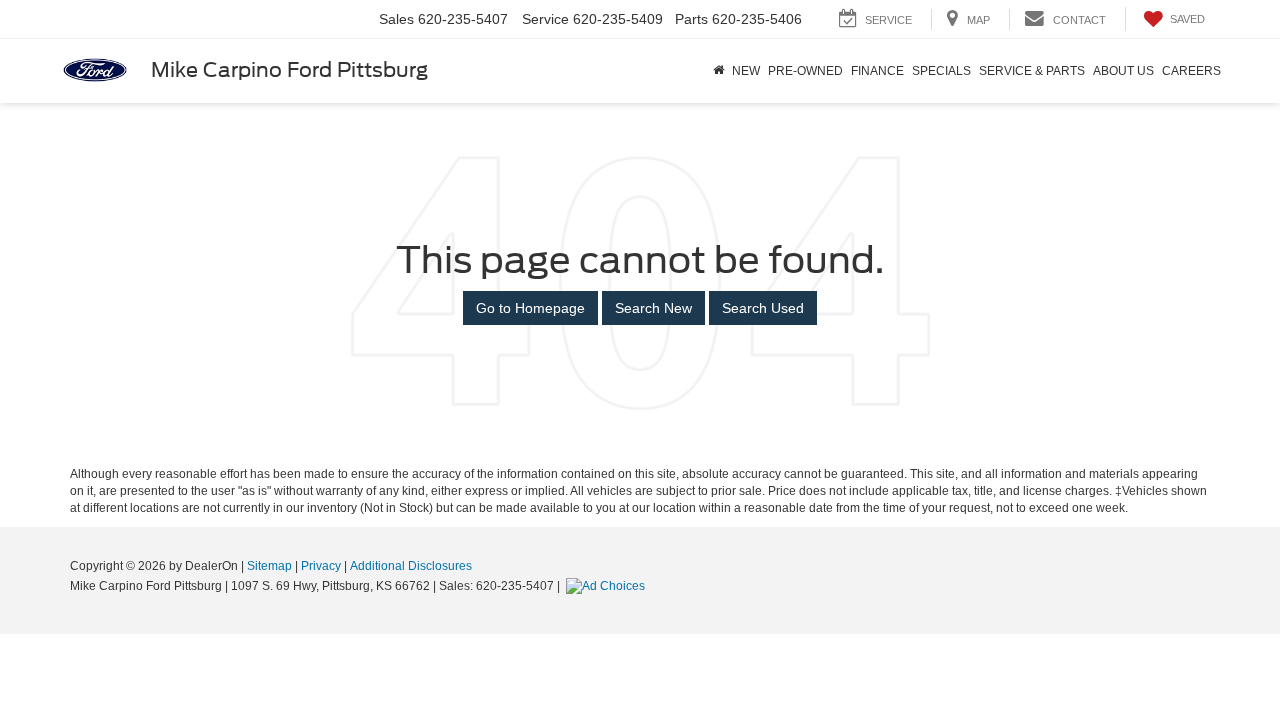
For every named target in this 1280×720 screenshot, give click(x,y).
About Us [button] (1123, 71)
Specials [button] (941, 71)
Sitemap (269, 566)
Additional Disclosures (411, 566)
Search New (653, 308)
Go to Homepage (530, 308)
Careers (1191, 71)
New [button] (746, 71)
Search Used (763, 308)
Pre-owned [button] (805, 71)
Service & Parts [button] (1032, 71)
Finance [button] (877, 71)
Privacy (321, 566)
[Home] (718, 71)
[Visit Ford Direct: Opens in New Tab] (608, 586)
